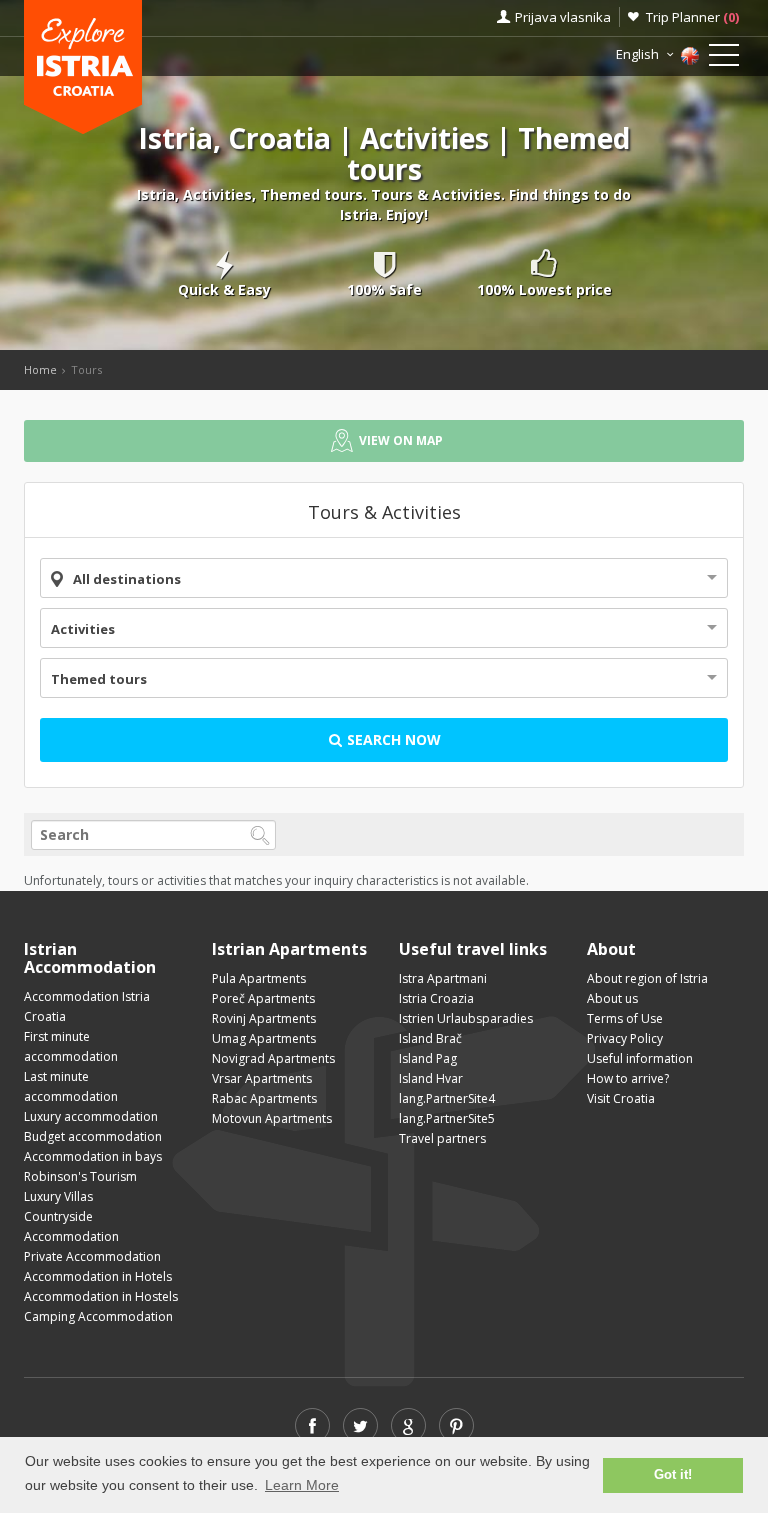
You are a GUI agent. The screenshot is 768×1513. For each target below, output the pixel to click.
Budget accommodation (93, 1136)
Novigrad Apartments (273, 1058)
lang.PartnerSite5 (447, 1118)
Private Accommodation (92, 1256)
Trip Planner (692, 17)
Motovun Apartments (272, 1118)
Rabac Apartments (264, 1098)
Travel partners (442, 1138)
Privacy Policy (625, 1038)
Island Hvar (431, 1078)
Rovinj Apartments (264, 1018)
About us (612, 998)
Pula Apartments (259, 978)
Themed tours (99, 679)
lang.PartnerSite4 (447, 1098)
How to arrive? (628, 1078)
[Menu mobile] (724, 59)
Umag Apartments (264, 1038)
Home (40, 369)
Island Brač (430, 1038)
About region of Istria (647, 978)
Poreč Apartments (263, 998)
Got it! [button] (673, 1475)
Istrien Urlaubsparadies (466, 1018)
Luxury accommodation (91, 1116)
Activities (83, 629)
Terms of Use (625, 1018)
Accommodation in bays (93, 1156)
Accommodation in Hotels (98, 1276)
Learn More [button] (302, 1485)
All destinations (127, 579)
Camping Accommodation (98, 1316)
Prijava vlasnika (563, 17)
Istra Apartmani (443, 978)
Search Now (392, 739)
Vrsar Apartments (262, 1078)
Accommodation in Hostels (101, 1296)
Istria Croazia (436, 998)
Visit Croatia (621, 1098)
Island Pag (428, 1058)
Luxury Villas (58, 1196)
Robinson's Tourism (80, 1176)
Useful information (640, 1058)
